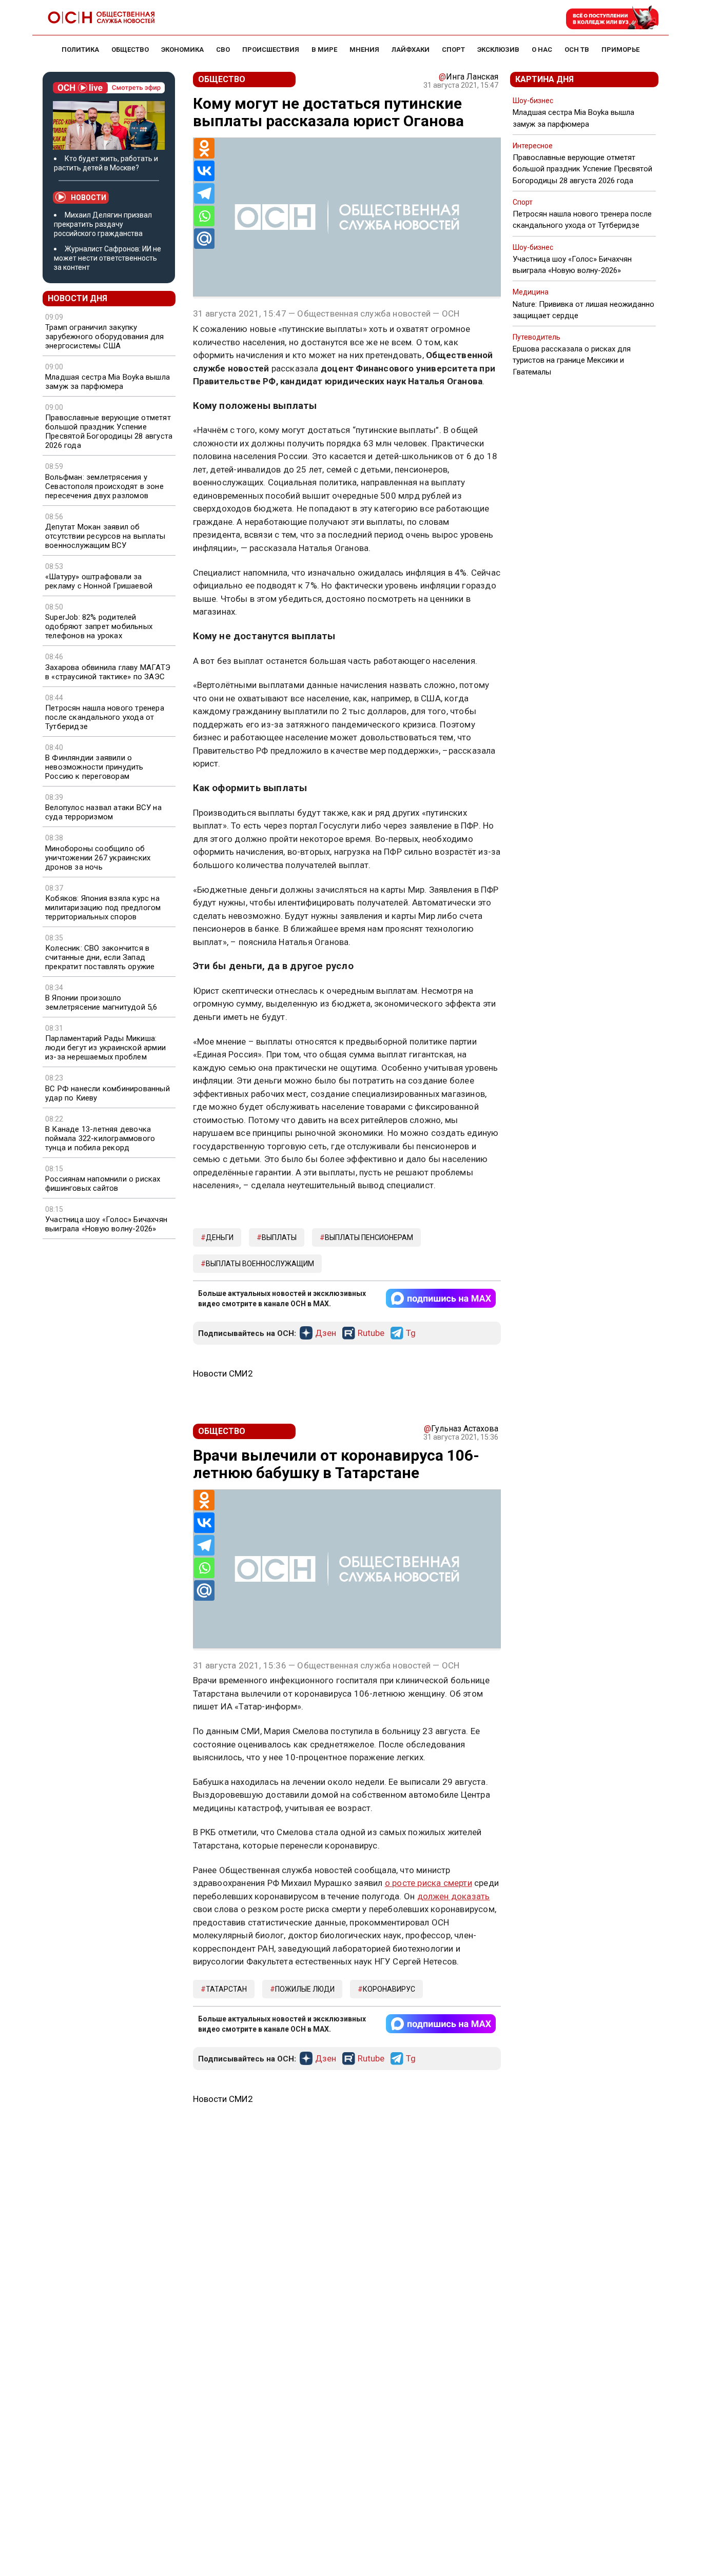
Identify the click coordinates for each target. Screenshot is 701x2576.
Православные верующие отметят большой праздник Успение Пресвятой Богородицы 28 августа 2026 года (109, 431)
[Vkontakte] (204, 171)
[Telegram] (204, 193)
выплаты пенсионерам (369, 1237)
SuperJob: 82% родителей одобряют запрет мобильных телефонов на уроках (99, 626)
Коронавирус (389, 1989)
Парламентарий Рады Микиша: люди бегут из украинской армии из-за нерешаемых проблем (105, 1048)
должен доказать (454, 1896)
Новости (89, 198)
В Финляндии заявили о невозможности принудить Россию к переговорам (94, 767)
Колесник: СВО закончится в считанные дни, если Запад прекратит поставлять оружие (100, 957)
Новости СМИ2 (223, 1373)
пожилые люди (305, 1989)
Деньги (220, 1237)
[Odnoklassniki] (204, 148)
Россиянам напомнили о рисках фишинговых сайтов (103, 1184)
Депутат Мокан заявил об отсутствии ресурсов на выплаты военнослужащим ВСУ (105, 536)
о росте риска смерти (429, 1883)
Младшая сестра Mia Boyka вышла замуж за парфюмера (108, 382)
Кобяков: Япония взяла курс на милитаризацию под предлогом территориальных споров (103, 908)
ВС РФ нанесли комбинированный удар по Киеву (108, 1093)
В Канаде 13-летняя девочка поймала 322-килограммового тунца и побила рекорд (100, 1138)
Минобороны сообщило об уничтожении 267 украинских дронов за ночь (98, 858)
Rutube (371, 1333)
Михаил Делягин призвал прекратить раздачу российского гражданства (103, 224)
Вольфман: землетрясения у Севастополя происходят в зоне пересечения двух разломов (104, 486)
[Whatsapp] (204, 216)
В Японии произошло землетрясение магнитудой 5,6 (101, 1002)
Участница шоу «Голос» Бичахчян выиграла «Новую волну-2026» (106, 1224)
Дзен (326, 1333)
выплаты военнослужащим (260, 1264)
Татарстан (226, 1989)
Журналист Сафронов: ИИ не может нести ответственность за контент (108, 258)
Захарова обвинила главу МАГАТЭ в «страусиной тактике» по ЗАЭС (108, 672)
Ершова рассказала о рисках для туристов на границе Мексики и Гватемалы (572, 360)
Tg (411, 1333)
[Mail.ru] (204, 239)
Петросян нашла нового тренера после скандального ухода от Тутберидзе (105, 717)
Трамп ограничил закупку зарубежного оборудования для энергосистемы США (105, 337)
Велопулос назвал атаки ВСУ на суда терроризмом (103, 812)
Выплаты (279, 1237)
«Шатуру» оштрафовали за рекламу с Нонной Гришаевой (99, 581)
